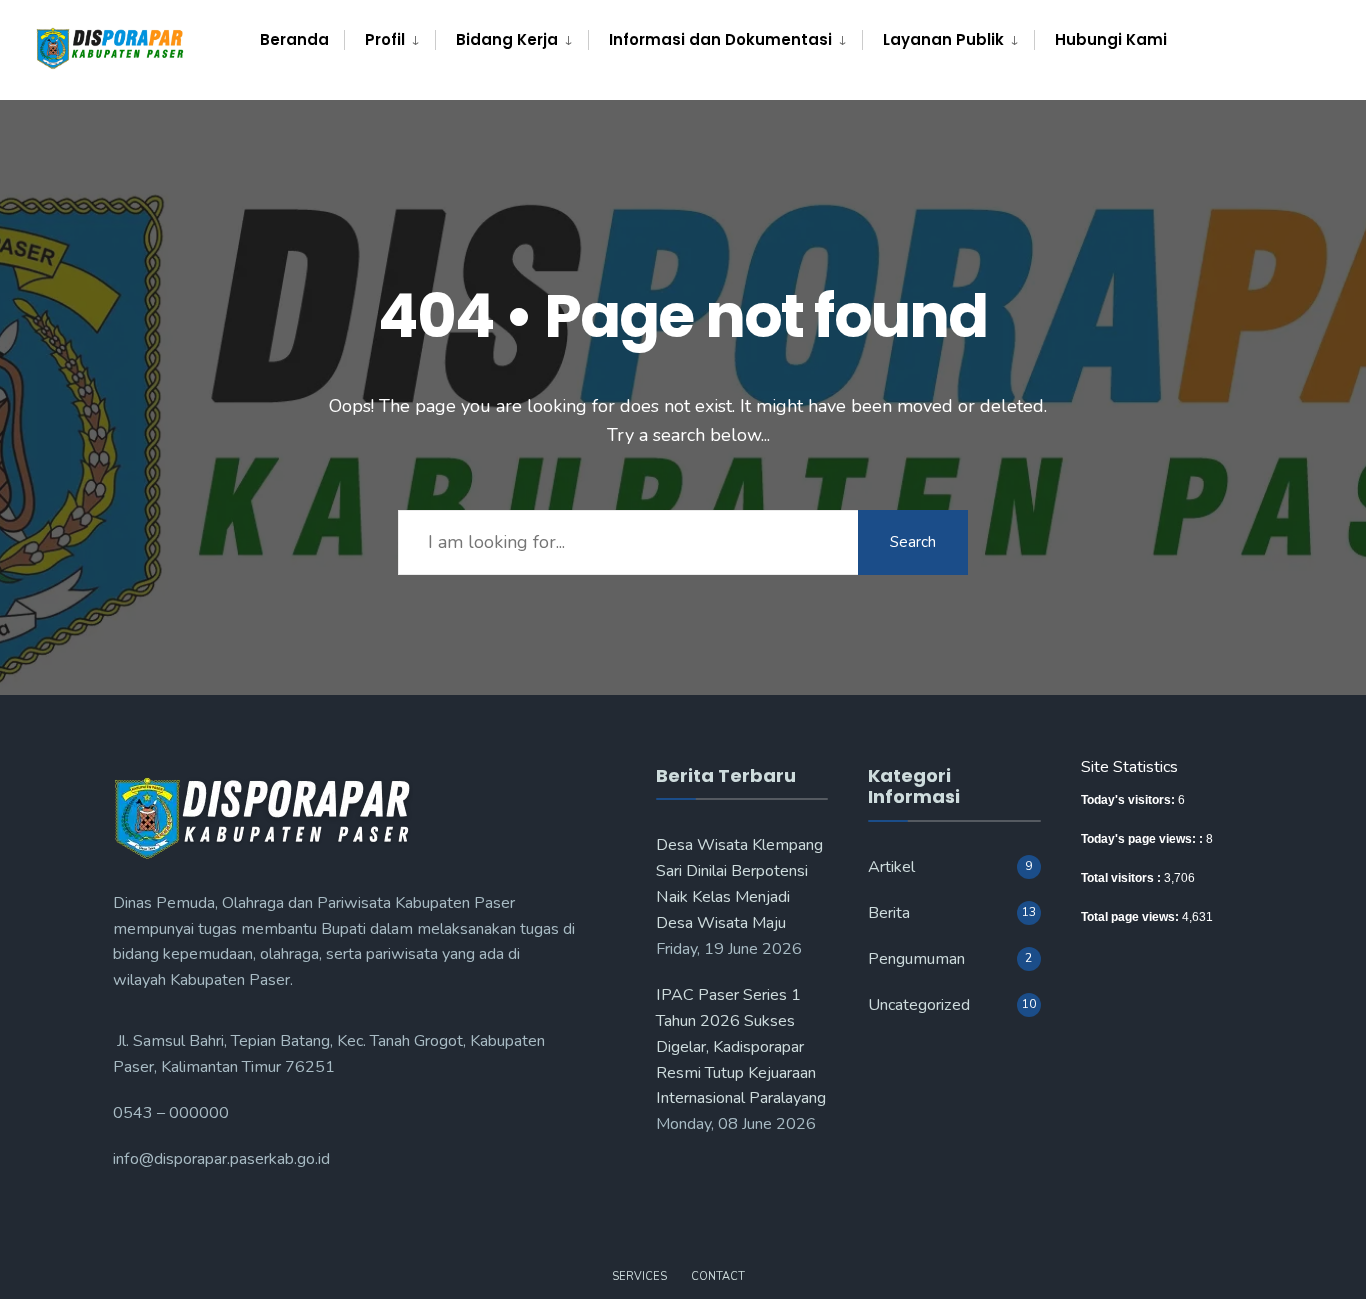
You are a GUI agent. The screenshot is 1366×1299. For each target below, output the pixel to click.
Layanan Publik (943, 39)
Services (639, 1276)
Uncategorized (919, 1005)
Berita (889, 913)
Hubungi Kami (1111, 39)
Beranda (294, 39)
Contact (718, 1276)
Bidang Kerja (507, 39)
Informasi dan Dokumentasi (720, 39)
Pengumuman (916, 959)
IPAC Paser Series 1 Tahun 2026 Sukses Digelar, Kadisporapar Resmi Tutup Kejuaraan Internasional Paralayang (741, 1047)
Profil (385, 39)
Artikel (891, 867)
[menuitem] (389, 40)
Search (913, 542)
